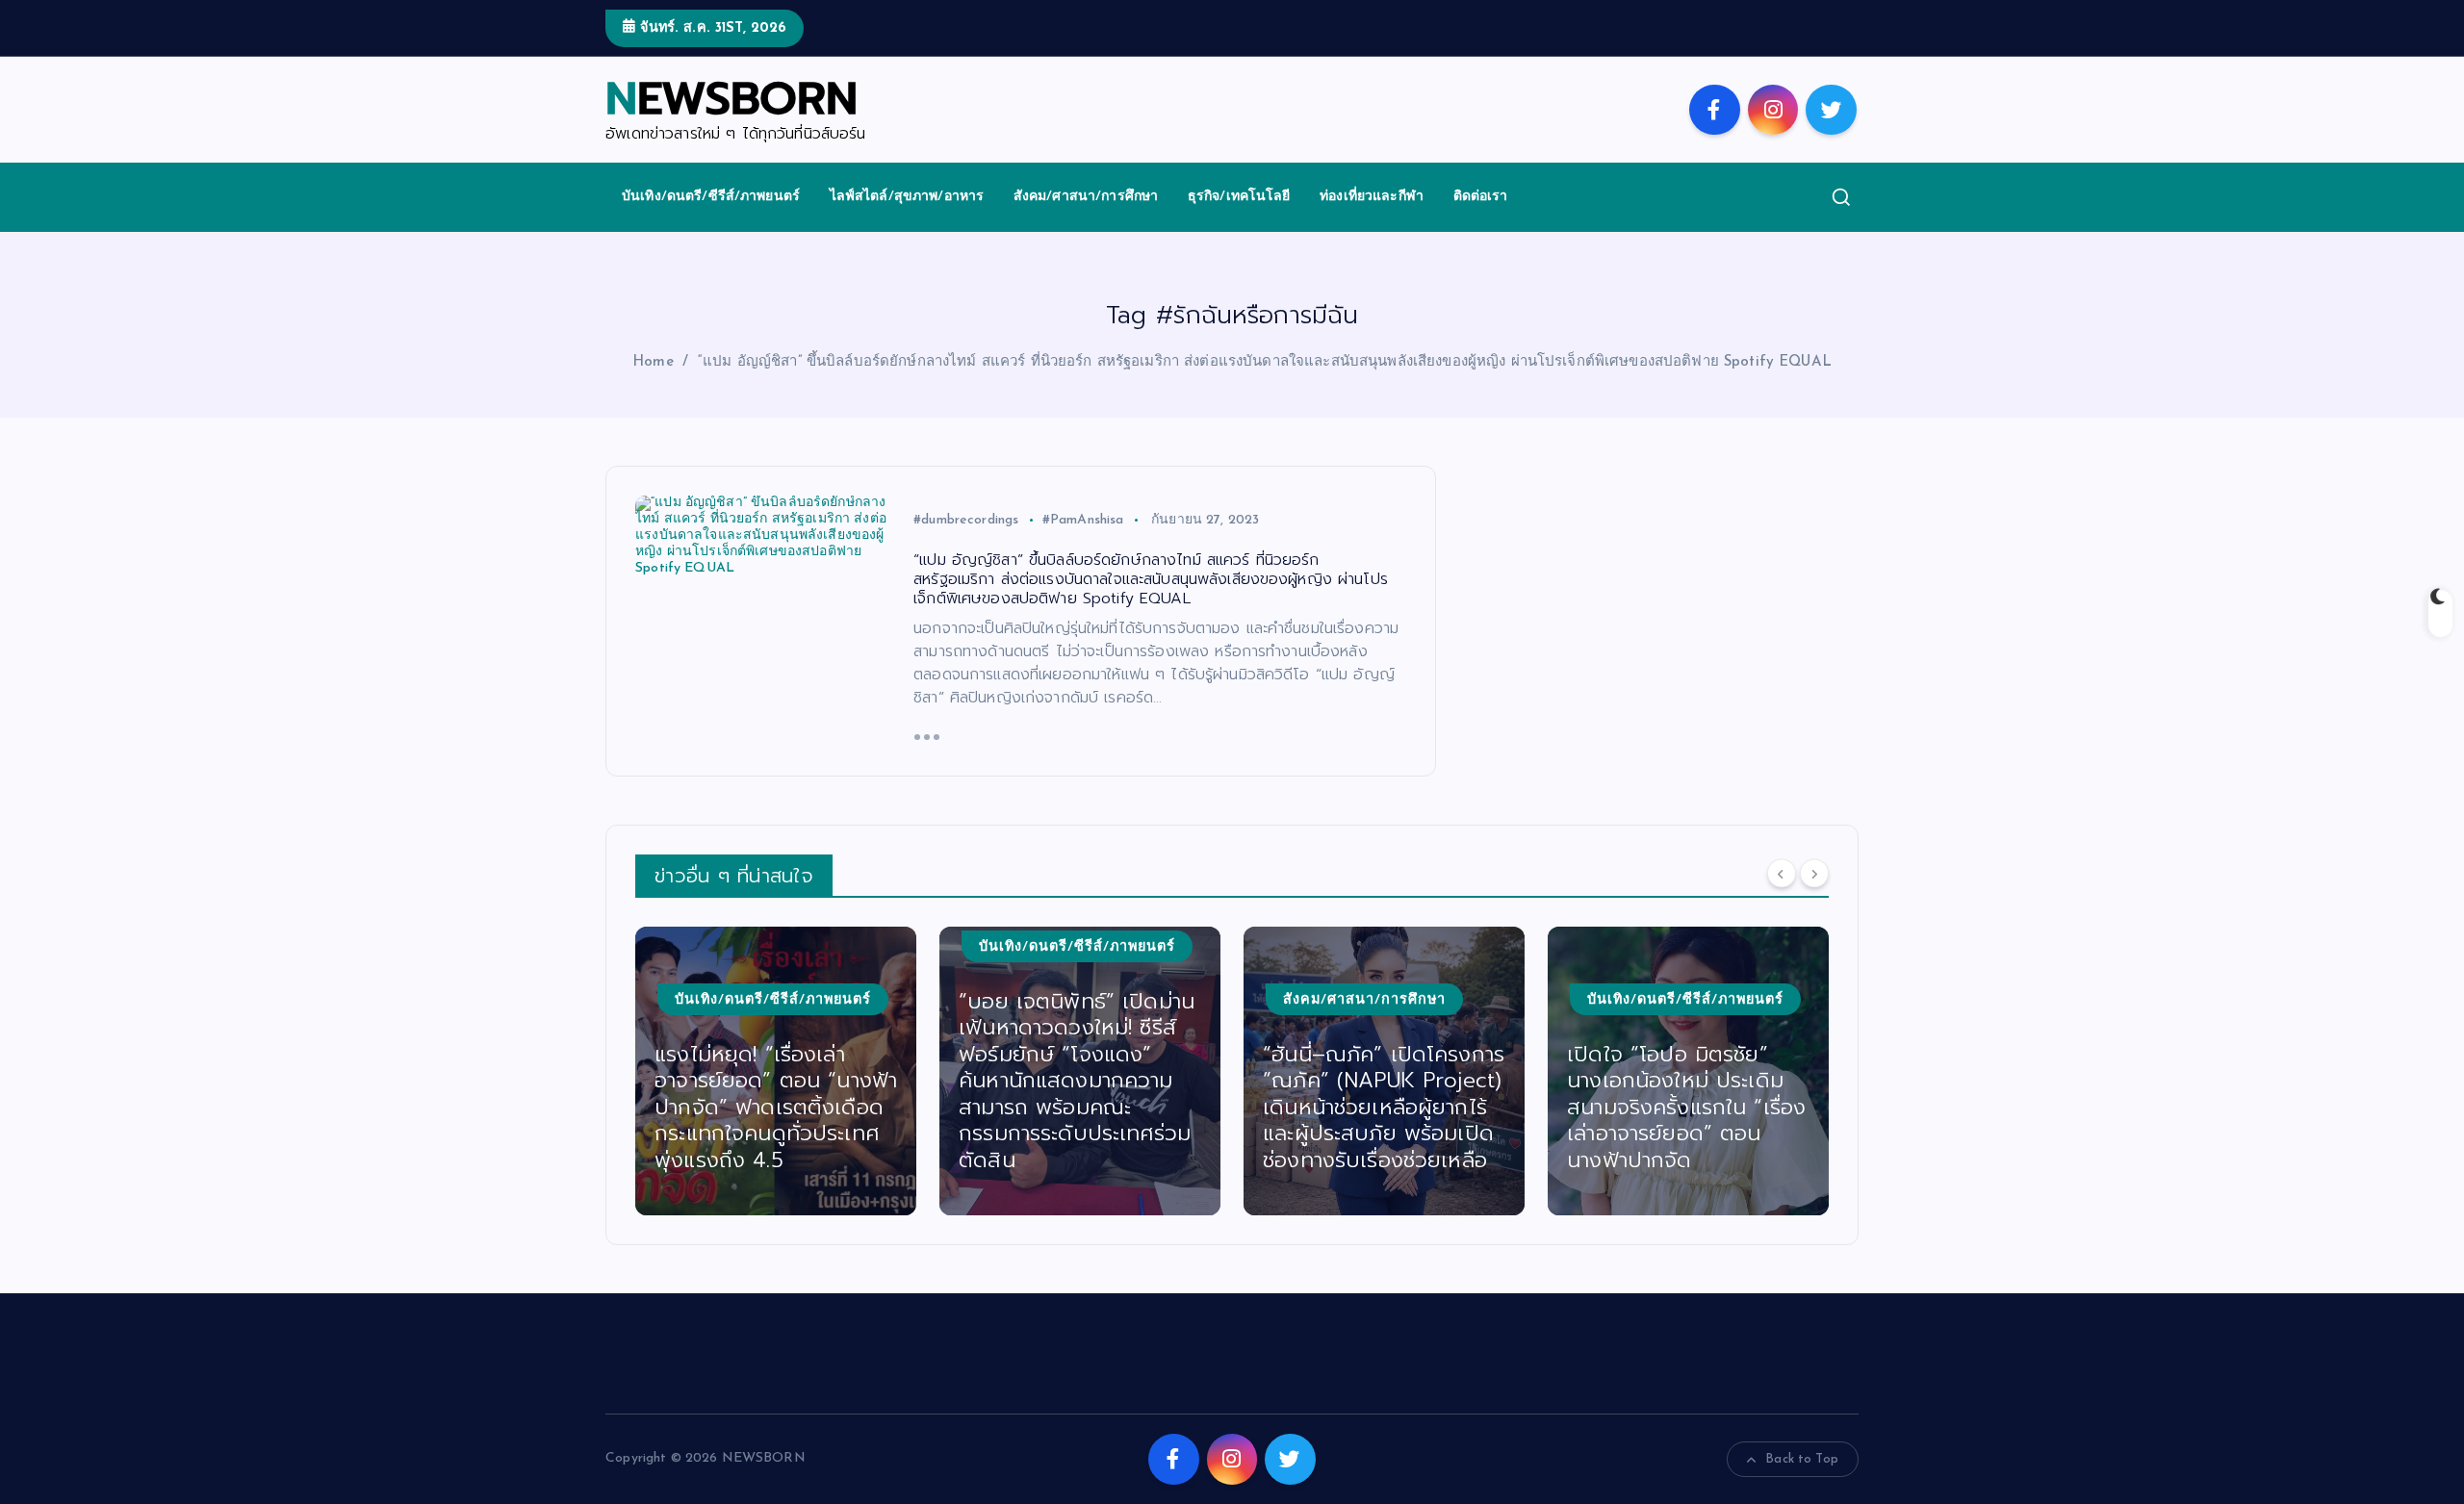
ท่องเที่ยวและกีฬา (1372, 197)
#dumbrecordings (966, 520)
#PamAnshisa (1083, 520)
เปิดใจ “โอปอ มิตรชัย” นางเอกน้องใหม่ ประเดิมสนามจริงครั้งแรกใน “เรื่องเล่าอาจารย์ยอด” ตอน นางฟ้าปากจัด (1686, 1107)
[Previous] (1782, 874)
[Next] (1814, 874)
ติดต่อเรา (1481, 197)
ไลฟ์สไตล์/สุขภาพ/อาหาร (907, 197)
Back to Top (1802, 1459)
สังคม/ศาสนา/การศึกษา (1086, 197)
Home (653, 362)
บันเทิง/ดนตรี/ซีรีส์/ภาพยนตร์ (711, 197)
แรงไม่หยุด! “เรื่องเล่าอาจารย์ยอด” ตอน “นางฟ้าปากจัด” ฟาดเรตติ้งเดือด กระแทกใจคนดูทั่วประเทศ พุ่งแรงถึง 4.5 (776, 1107)
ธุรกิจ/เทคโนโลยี (1239, 197)
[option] (776, 1071)
